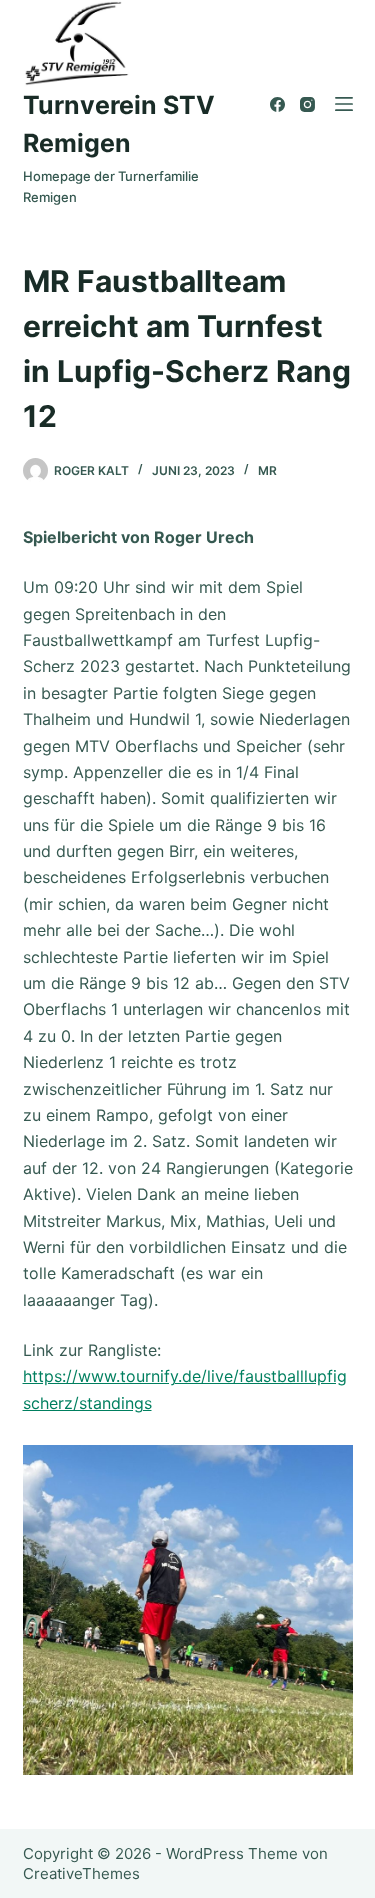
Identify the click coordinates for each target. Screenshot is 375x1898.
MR (267, 470)
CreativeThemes (81, 1873)
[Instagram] (307, 104)
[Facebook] (277, 104)
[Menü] (344, 104)
